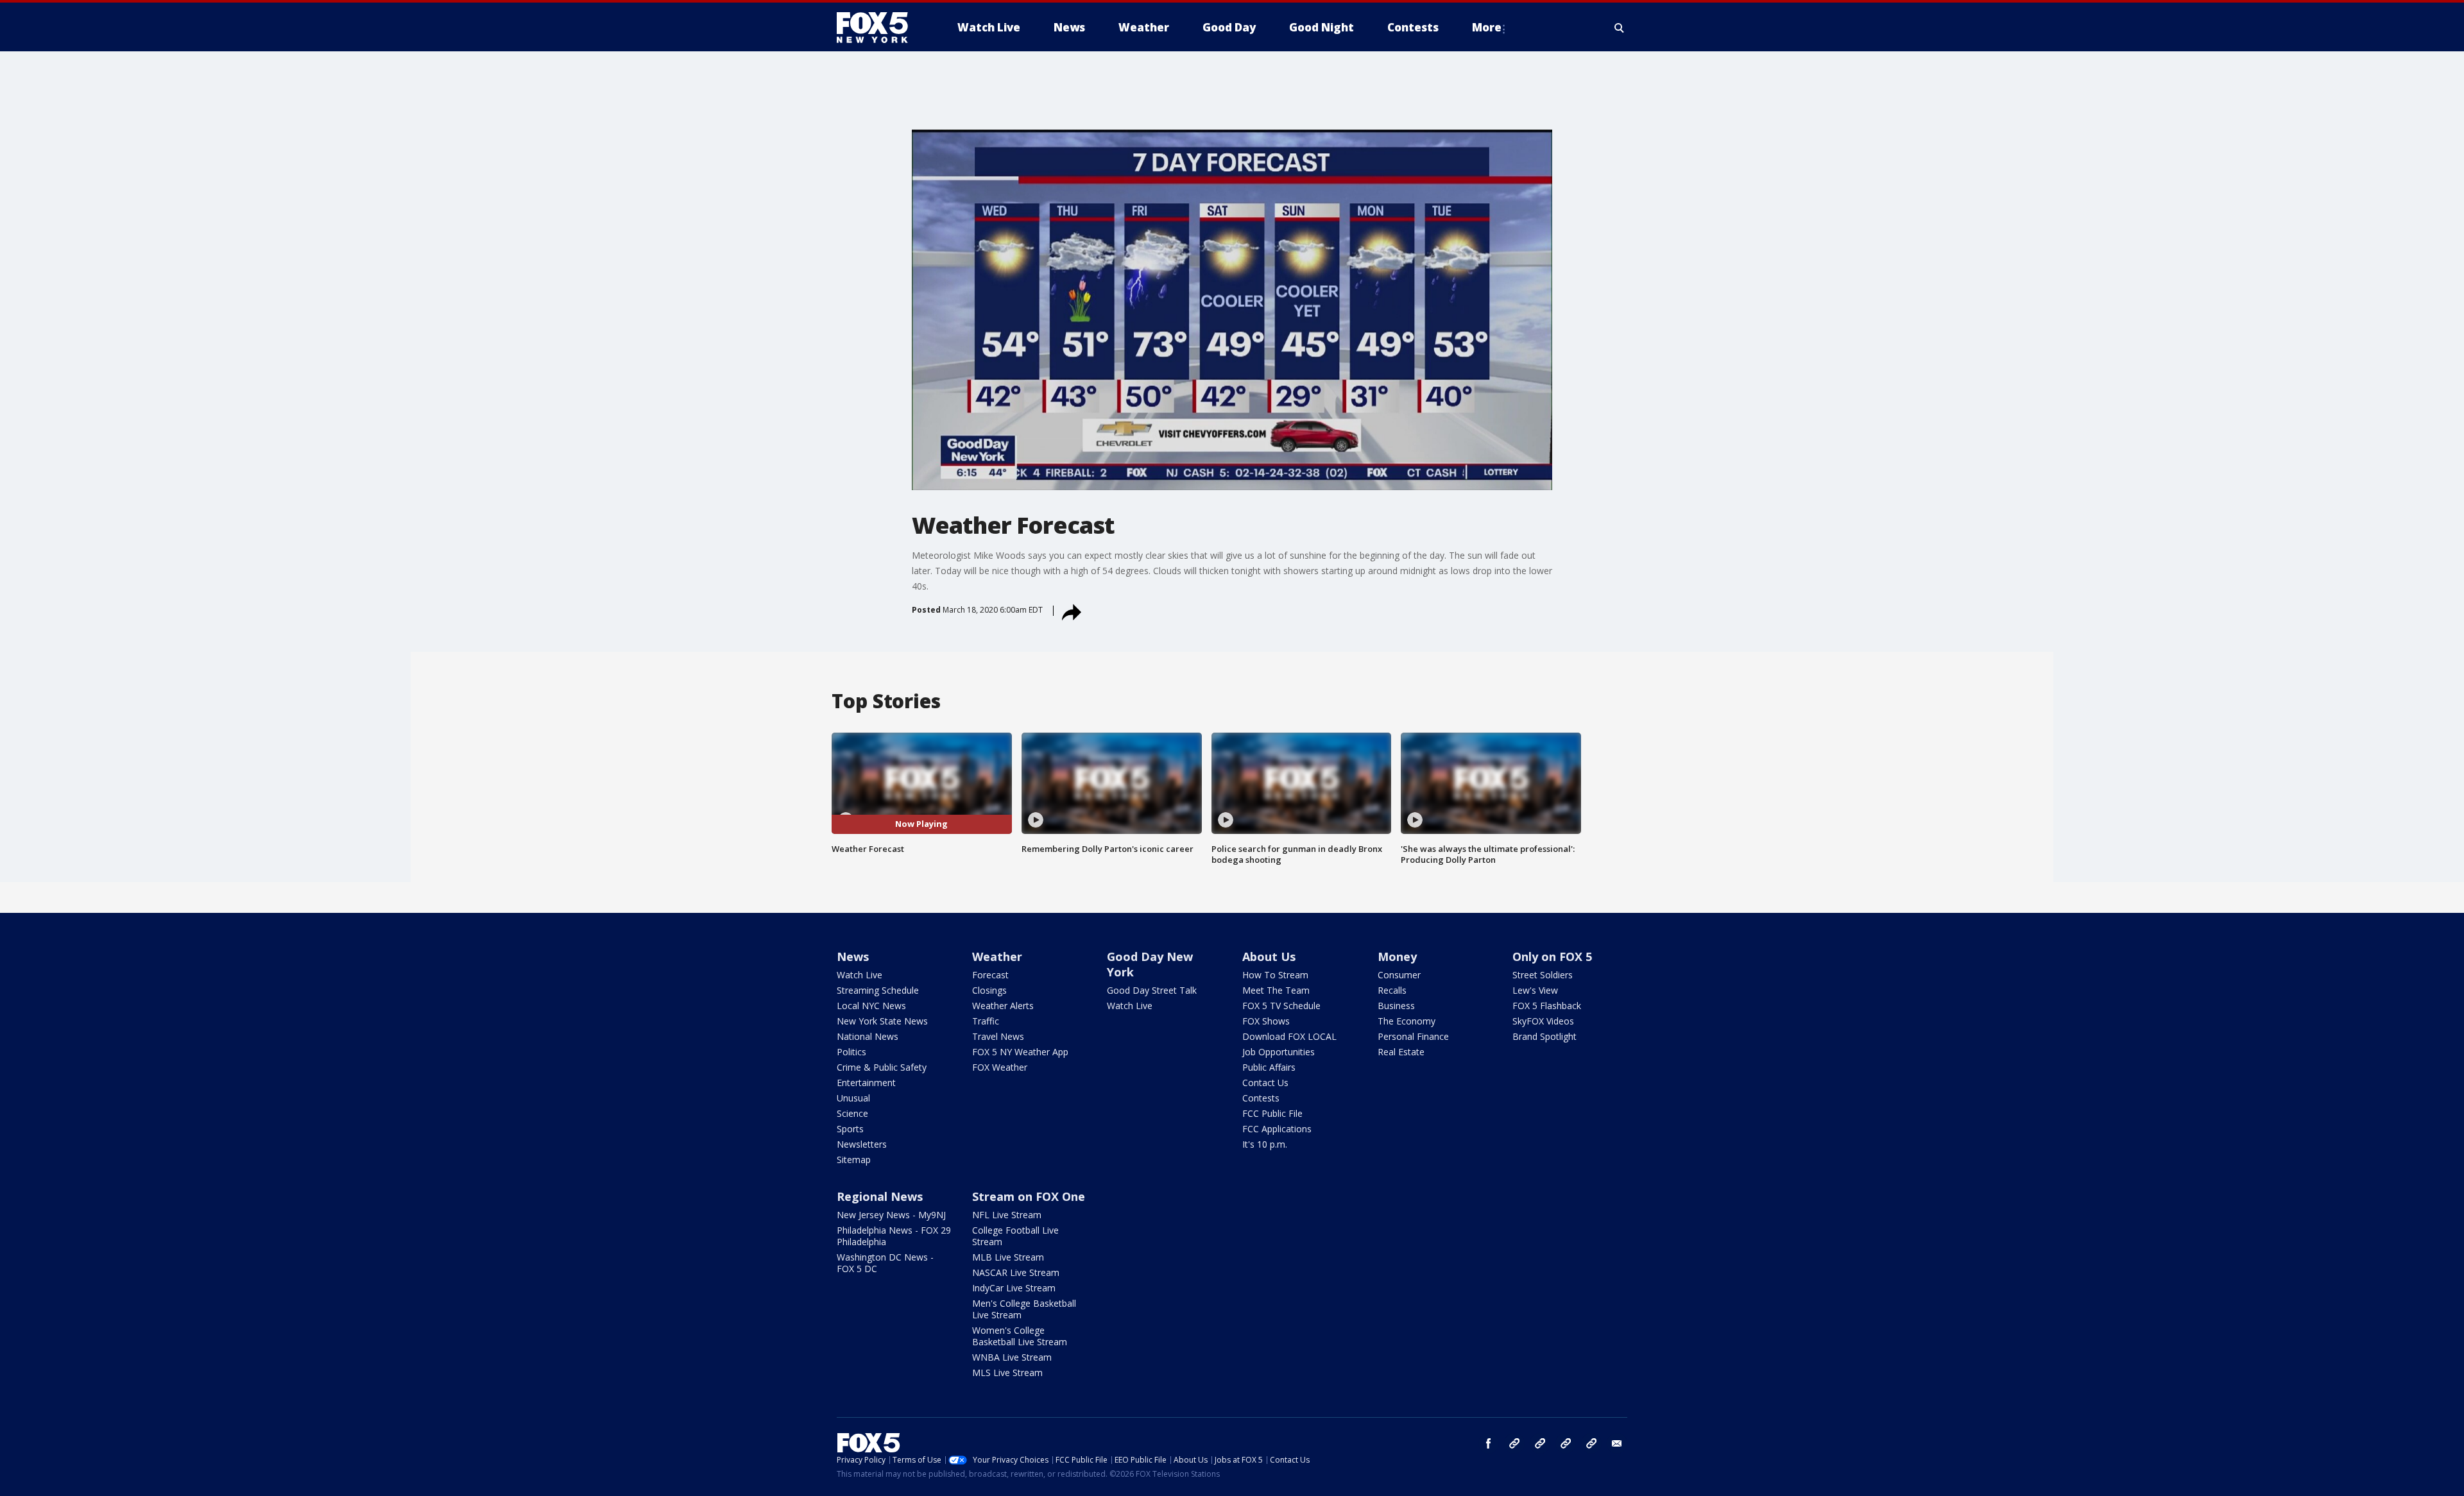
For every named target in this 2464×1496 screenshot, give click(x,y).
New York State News (882, 1021)
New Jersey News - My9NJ (891, 1215)
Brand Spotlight (1544, 1036)
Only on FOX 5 (1552, 956)
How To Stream (1275, 975)
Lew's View (1535, 990)
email (1617, 1443)
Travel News (998, 1036)
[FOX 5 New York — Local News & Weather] (879, 28)
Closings (989, 990)
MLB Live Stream (1008, 1257)
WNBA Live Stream (1012, 1357)
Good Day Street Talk (1152, 990)
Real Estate (1401, 1052)
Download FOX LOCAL (1289, 1036)
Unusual (853, 1098)
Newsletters (862, 1144)
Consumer (1399, 975)
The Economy (1407, 1021)
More (1487, 27)
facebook (1489, 1443)
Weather (997, 956)
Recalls (1392, 990)
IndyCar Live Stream (1014, 1288)
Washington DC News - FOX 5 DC (885, 1263)
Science (852, 1113)
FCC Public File (1272, 1113)
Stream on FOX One (1029, 1196)
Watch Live (860, 975)
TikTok (1540, 1443)
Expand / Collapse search (1620, 28)
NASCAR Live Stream (1016, 1272)
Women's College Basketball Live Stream (1020, 1336)
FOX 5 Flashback (1547, 1006)
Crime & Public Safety (882, 1067)
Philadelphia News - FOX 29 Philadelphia (894, 1236)
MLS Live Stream (1007, 1373)
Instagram (1514, 1443)
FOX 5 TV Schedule (1281, 1006)
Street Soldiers (1543, 975)
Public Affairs (1269, 1067)
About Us (1269, 956)
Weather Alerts (1003, 1006)
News (853, 956)
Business (1396, 1006)
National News (868, 1036)
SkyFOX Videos (1543, 1021)
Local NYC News (871, 1006)
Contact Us (1265, 1083)
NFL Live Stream (1007, 1215)
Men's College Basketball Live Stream (1024, 1309)
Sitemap (854, 1160)
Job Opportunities (1279, 1052)
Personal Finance (1413, 1036)
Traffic (986, 1021)
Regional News (880, 1196)
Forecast (990, 975)
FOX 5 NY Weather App (1020, 1052)
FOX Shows (1266, 1021)
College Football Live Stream (1015, 1236)
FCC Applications (1277, 1129)
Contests (1261, 1098)
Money (1397, 956)
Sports (850, 1129)
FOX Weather (1000, 1067)
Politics (851, 1052)
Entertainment (866, 1083)
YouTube (1566, 1443)
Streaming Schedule (878, 990)
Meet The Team (1276, 990)
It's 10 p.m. (1265, 1144)
